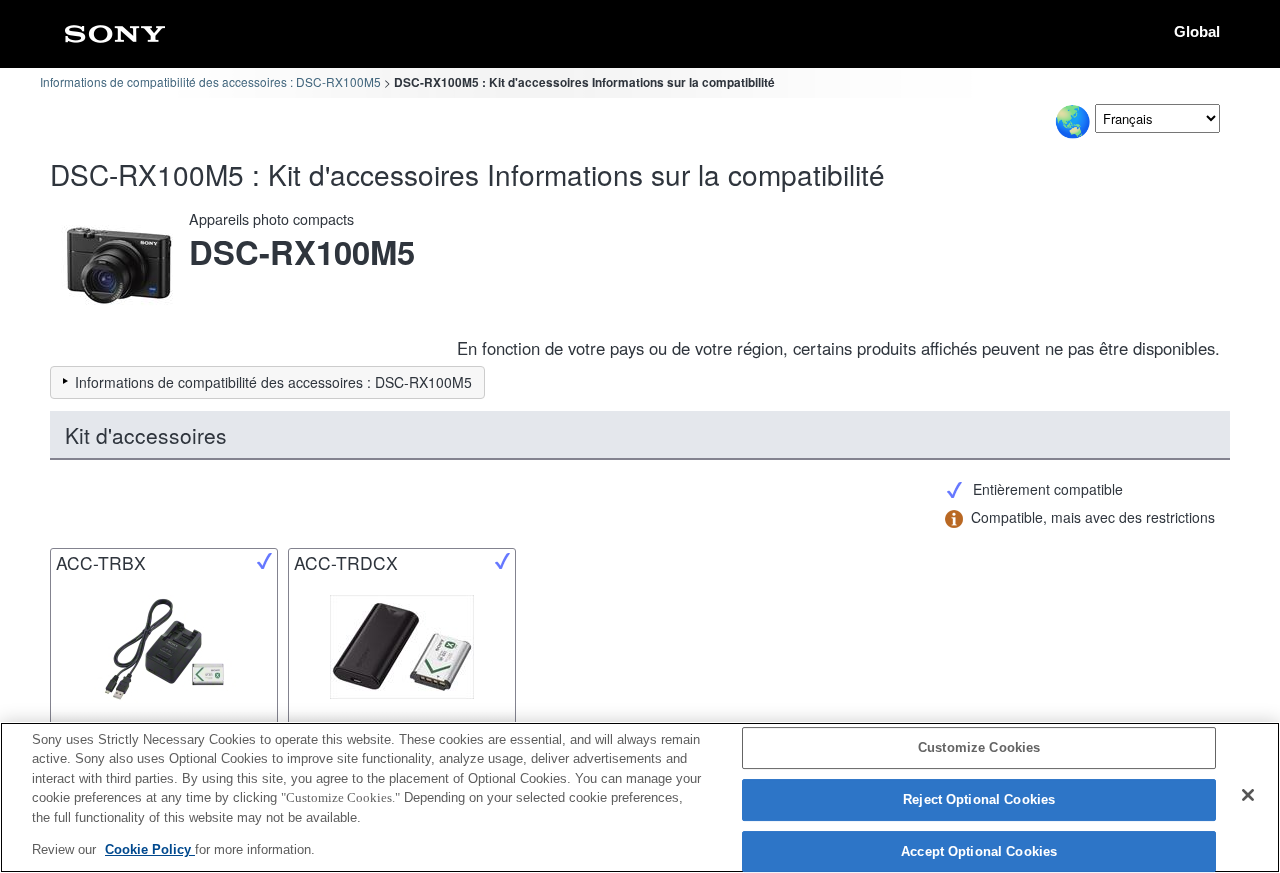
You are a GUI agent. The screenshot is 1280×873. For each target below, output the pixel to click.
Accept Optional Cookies (979, 851)
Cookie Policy (150, 849)
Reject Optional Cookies (979, 799)
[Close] (1248, 795)
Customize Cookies (979, 748)
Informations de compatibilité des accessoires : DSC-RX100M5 (210, 81)
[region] (640, 797)
